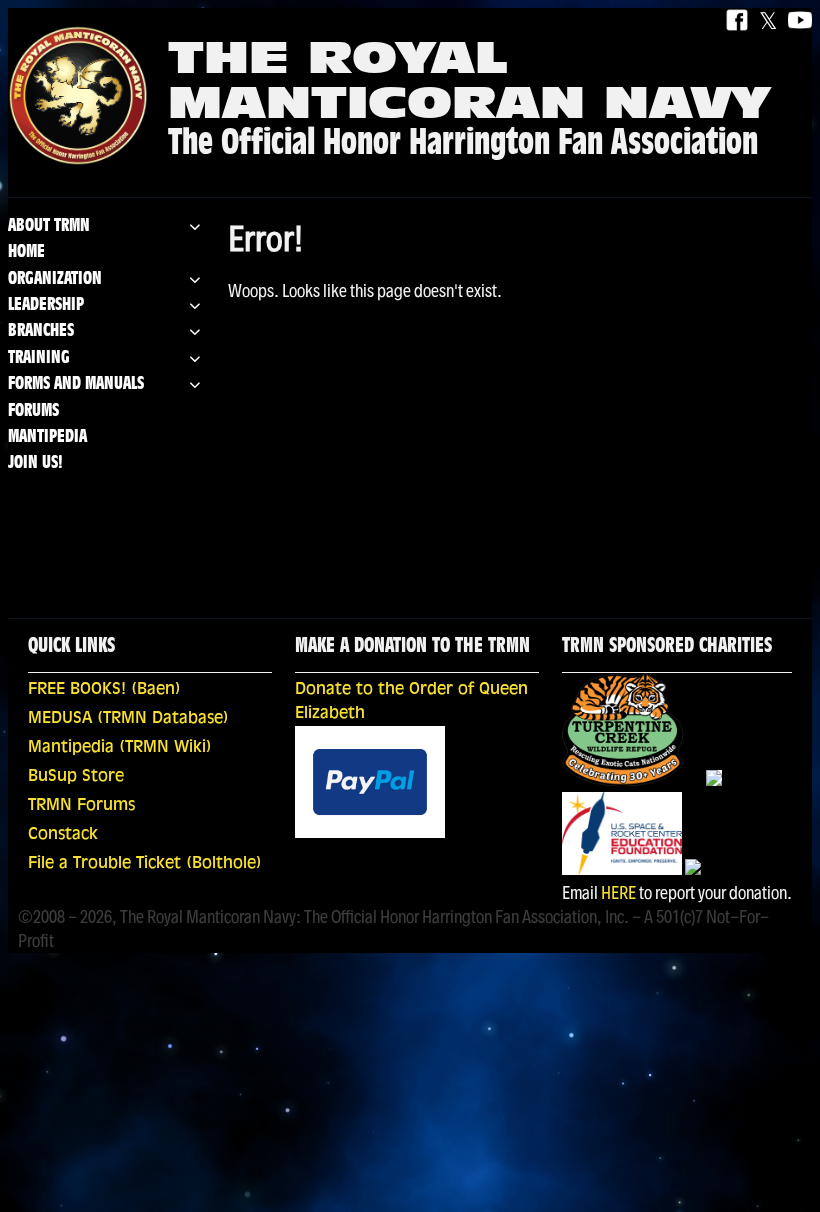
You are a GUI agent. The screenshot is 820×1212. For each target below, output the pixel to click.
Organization (55, 279)
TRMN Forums (81, 806)
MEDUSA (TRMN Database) (128, 719)
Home (26, 252)
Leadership (46, 305)
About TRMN (49, 226)
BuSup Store (76, 777)
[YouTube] (800, 21)
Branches (41, 331)
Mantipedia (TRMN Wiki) (120, 748)
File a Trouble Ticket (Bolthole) (145, 864)
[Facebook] (737, 21)
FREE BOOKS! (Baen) (104, 690)
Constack (63, 835)
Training (39, 358)
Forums (33, 411)
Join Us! (35, 463)
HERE (618, 892)
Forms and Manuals (76, 384)
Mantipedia (47, 437)
